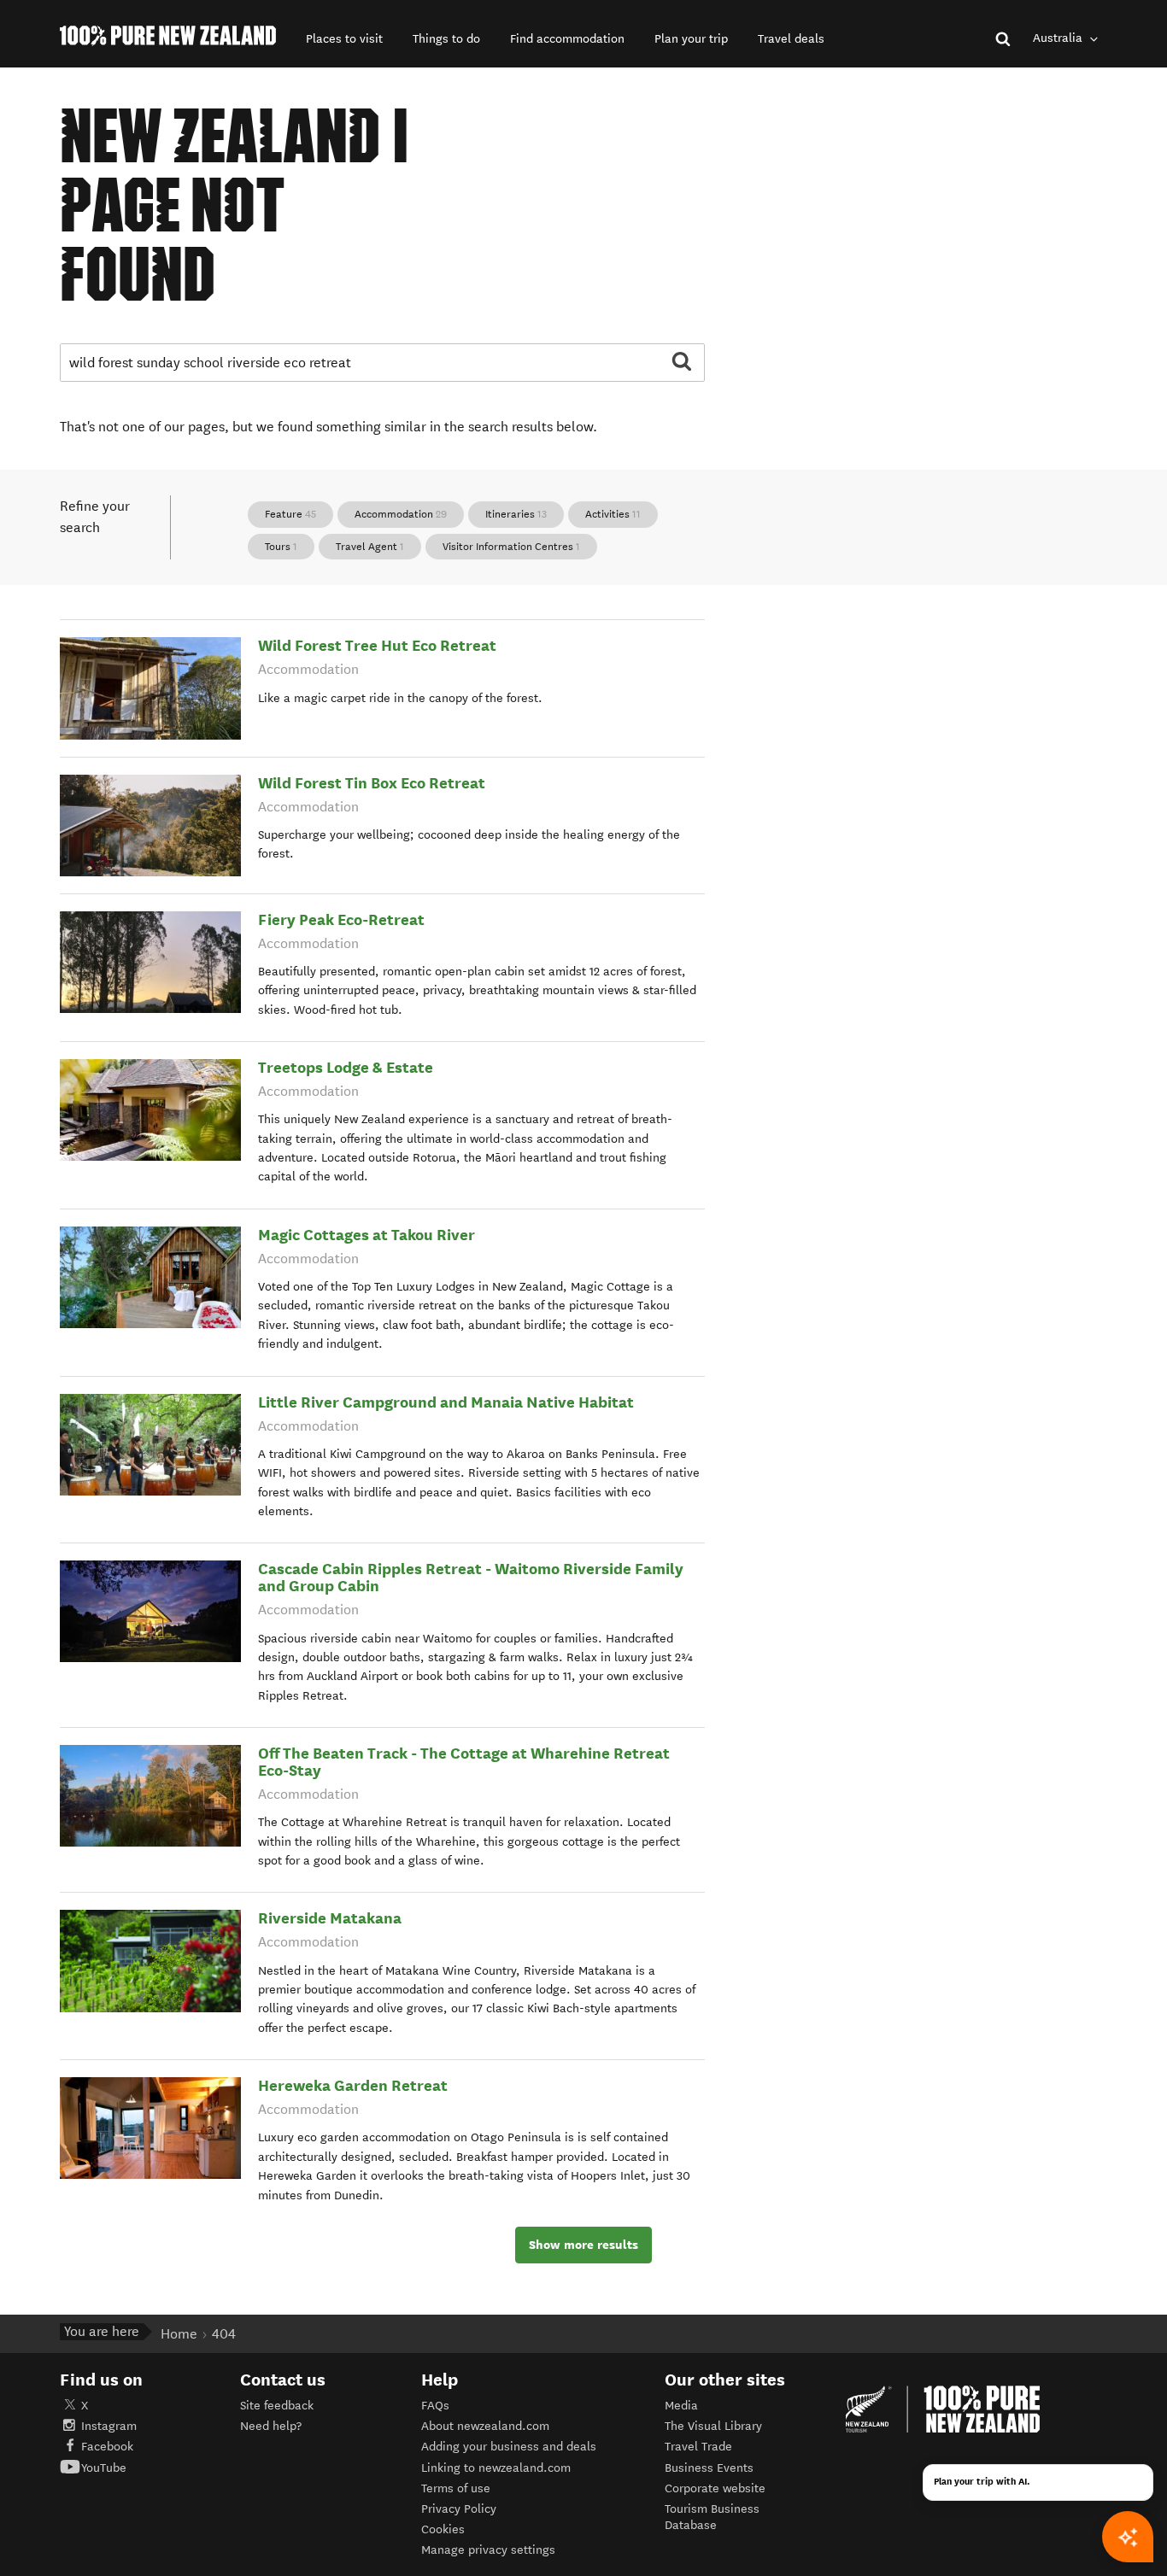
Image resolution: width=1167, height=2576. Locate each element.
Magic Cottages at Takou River (367, 1235)
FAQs (435, 2406)
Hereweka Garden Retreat (353, 2085)
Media (681, 2406)
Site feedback (277, 2406)
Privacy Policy (459, 2509)
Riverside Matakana (330, 1918)
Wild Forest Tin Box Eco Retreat (372, 783)
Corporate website (715, 2488)
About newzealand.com (485, 2426)
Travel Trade (698, 2447)
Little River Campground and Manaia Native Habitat (446, 1402)
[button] (344, 39)
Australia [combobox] (1059, 38)
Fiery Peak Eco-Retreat (341, 919)
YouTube (104, 2468)
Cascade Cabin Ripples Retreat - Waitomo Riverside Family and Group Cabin (471, 1577)
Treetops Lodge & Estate (346, 1067)
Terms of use (456, 2488)
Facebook (107, 2447)
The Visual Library (713, 2426)
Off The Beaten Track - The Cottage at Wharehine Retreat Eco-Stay (464, 1762)
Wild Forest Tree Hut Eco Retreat (377, 645)
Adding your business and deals (509, 2447)
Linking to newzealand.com (496, 2468)
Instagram (109, 2426)
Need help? (271, 2426)
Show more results (583, 2245)
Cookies (443, 2529)
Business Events (709, 2468)
